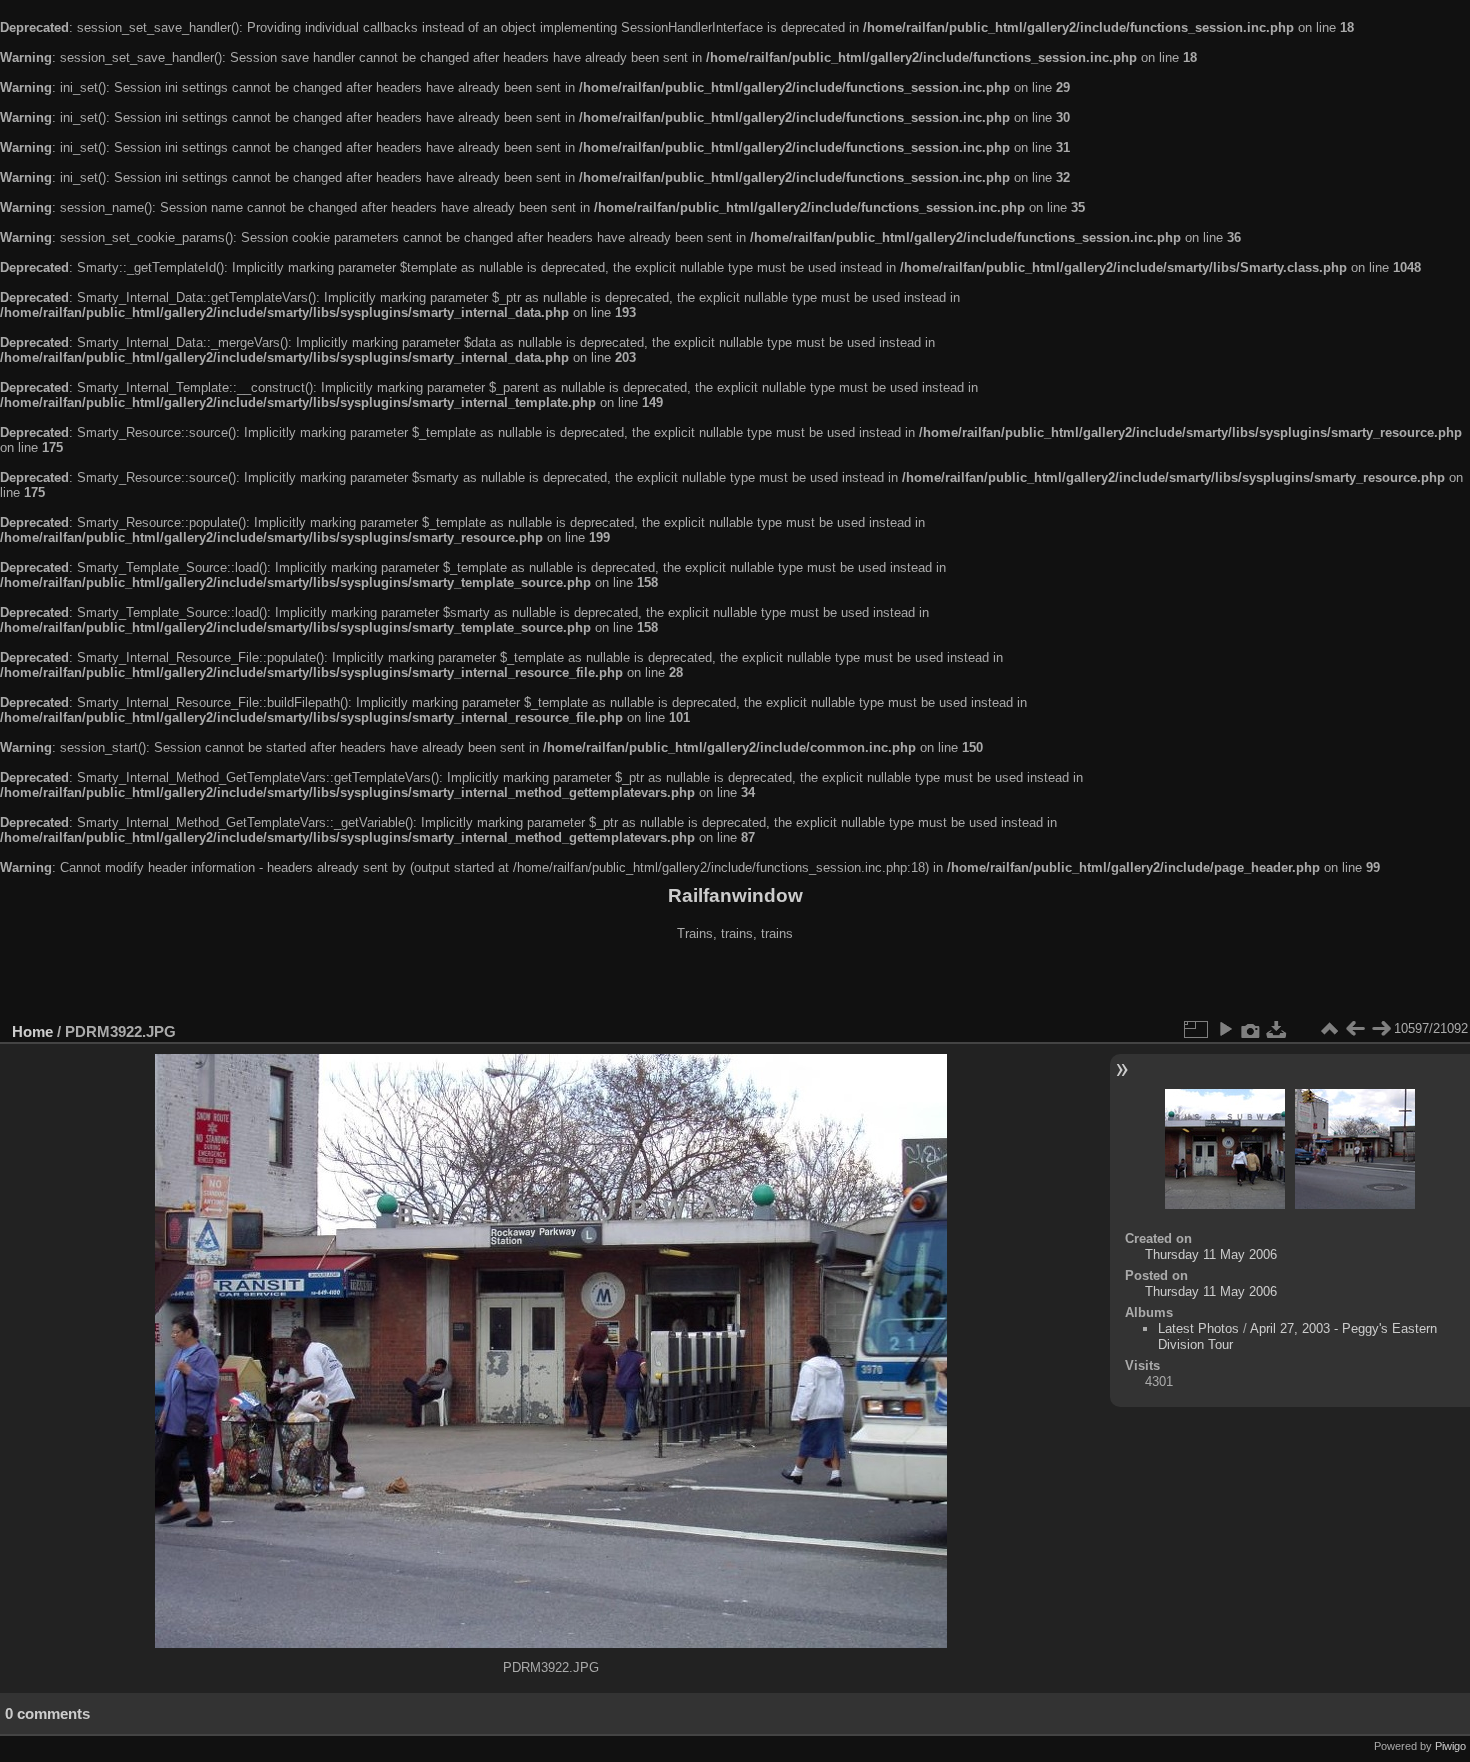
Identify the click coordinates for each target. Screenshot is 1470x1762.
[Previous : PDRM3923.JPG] (1355, 1029)
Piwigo (1450, 1746)
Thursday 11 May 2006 (1211, 1254)
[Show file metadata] (1251, 1029)
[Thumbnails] (1329, 1029)
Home (32, 1031)
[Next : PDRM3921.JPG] (1381, 1029)
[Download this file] (1277, 1029)
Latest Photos (1198, 1328)
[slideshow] (1225, 1029)
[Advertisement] (735, 984)
